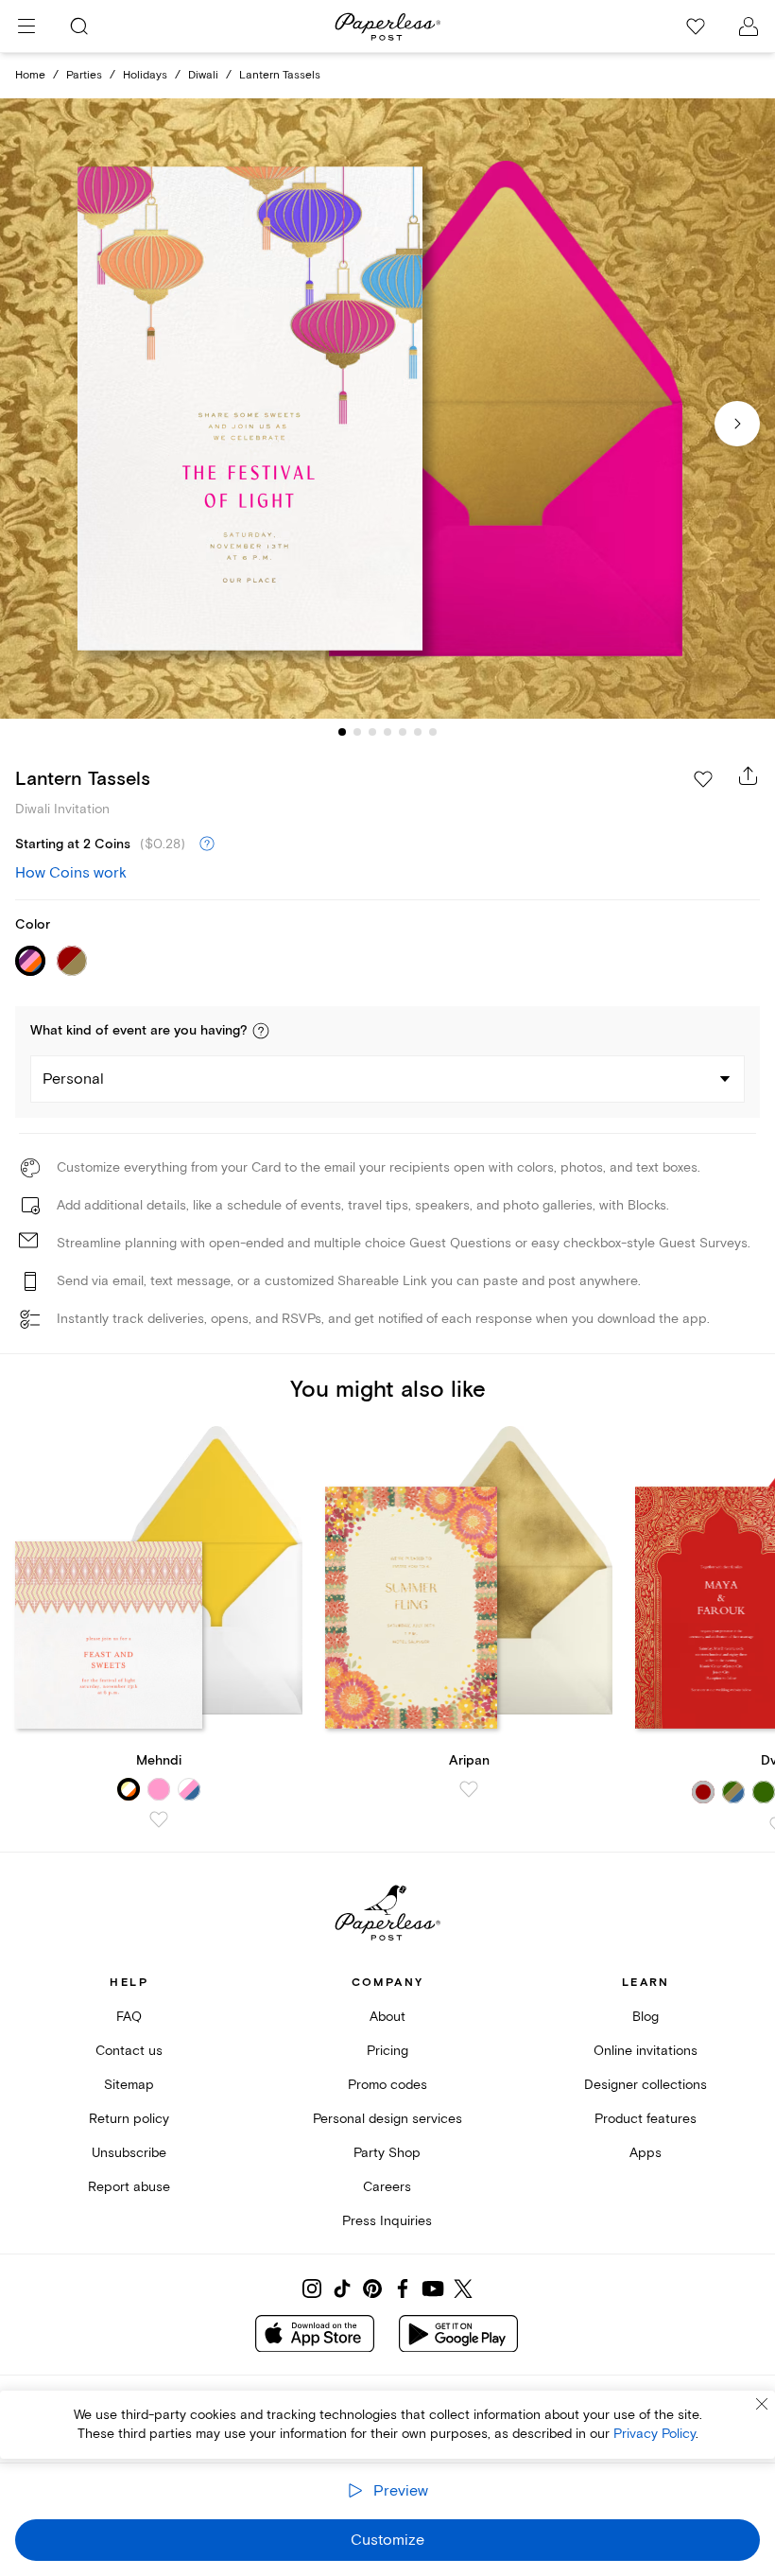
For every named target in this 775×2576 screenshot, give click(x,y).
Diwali (203, 75)
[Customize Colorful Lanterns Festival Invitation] (387, 409)
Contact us (129, 2051)
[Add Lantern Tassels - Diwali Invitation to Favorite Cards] (703, 779)
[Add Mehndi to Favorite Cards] (159, 1819)
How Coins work (71, 873)
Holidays (145, 75)
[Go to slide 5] (403, 732)
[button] (261, 1031)
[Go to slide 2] (357, 732)
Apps (646, 2153)
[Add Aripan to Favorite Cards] (469, 1789)
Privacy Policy (654, 2434)
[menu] (26, 26)
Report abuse (129, 2187)
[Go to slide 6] (418, 732)
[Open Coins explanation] (207, 844)
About (387, 2017)
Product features (646, 2119)
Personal (73, 1079)
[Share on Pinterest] (372, 2289)
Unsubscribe (129, 2153)
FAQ (129, 2017)
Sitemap (129, 2085)
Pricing (387, 2051)
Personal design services (387, 2119)
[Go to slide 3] (372, 732)
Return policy (129, 2119)
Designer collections (646, 2085)
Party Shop (387, 2153)
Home (30, 75)
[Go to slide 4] (387, 732)
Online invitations (646, 2051)
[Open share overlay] (749, 775)
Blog (646, 2017)
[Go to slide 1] (342, 732)
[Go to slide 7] (433, 732)
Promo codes (387, 2085)
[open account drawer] (749, 26)
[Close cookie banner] (762, 2404)
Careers (387, 2187)
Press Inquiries (387, 2221)
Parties (84, 75)
